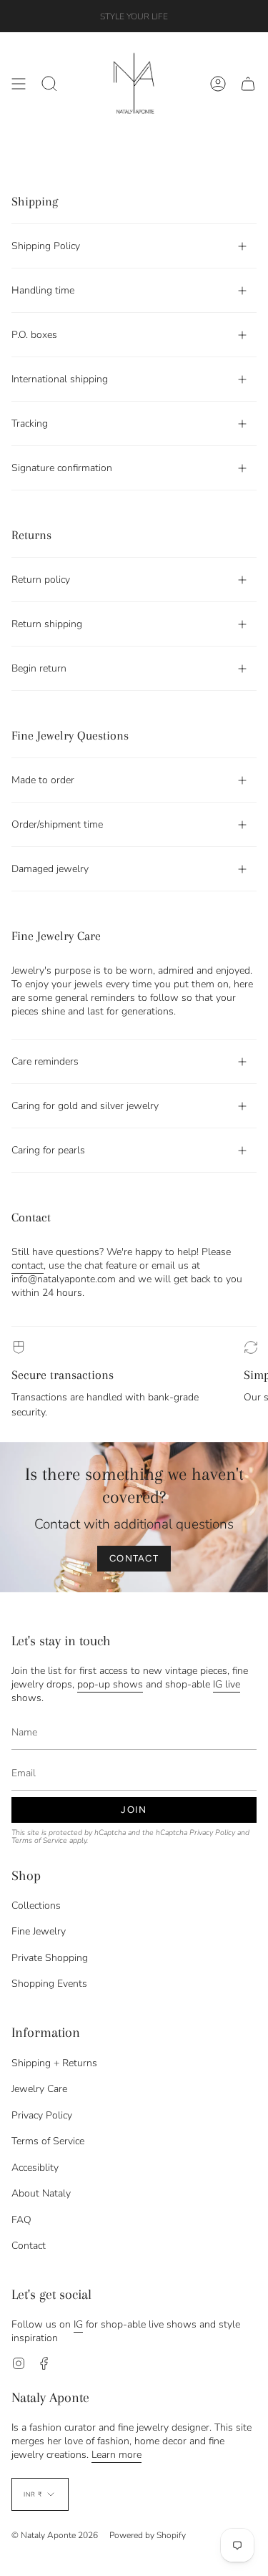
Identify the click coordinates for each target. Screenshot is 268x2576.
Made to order (43, 780)
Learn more (116, 2455)
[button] (49, 84)
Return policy (41, 580)
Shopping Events (49, 1984)
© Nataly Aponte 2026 (55, 2535)
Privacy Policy (212, 1832)
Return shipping (47, 624)
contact (28, 1265)
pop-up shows (110, 1684)
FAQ (21, 2220)
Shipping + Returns (54, 2063)
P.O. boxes (34, 335)
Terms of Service (39, 1840)
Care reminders (45, 1061)
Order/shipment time (57, 824)
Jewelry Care (39, 2089)
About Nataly (41, 2193)
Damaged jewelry (50, 869)
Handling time (43, 290)
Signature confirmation (62, 468)
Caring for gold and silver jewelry (85, 1106)
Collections (36, 1906)
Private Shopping (50, 1958)
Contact (29, 2246)
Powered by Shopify (148, 2535)
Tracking (30, 423)
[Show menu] (19, 84)
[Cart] (248, 84)
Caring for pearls (48, 1150)
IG (78, 2324)
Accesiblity (35, 2168)
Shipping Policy (46, 246)
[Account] (218, 84)
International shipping (60, 379)
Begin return (39, 668)
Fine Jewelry (39, 1931)
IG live (227, 1684)
